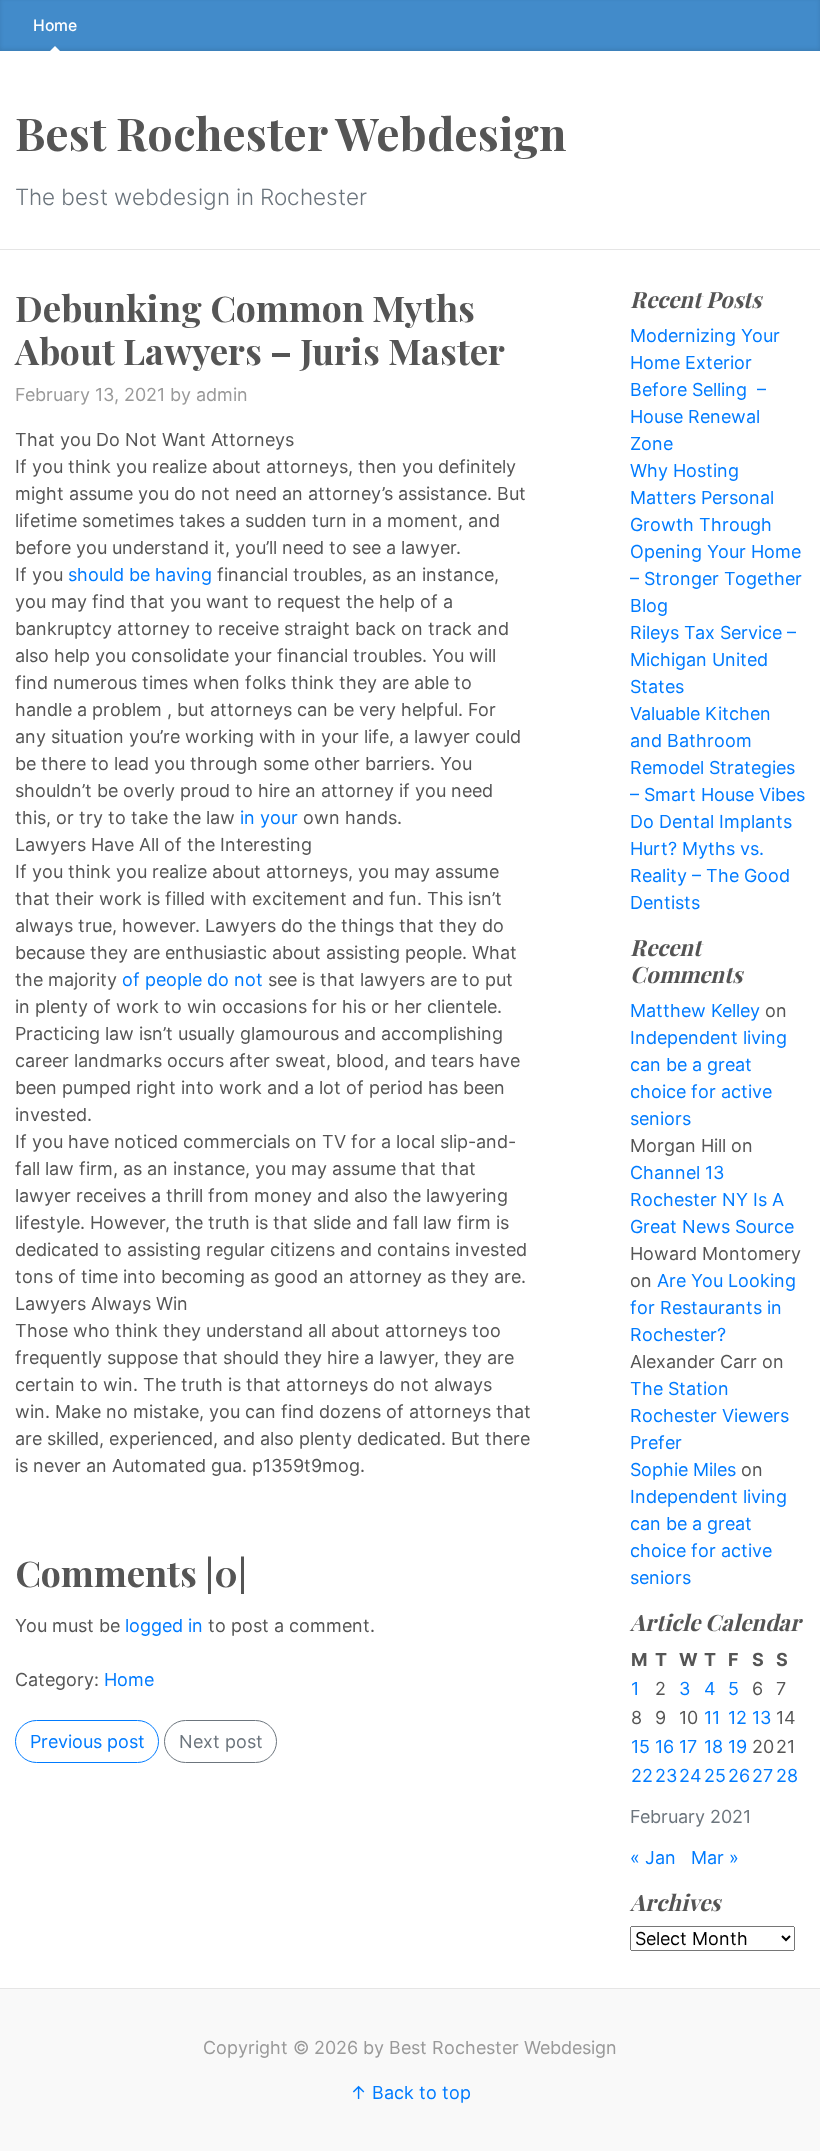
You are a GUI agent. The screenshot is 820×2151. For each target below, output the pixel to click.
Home (55, 25)
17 (688, 1746)
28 (787, 1775)
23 (666, 1775)
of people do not (195, 979)
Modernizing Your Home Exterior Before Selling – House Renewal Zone (705, 389)
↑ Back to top (410, 2092)
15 (640, 1746)
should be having (142, 574)
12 (737, 1717)
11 (712, 1717)
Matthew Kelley (695, 1010)
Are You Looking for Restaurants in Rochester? (713, 1307)
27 (762, 1775)
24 (690, 1775)
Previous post (87, 1741)
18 (713, 1746)
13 (761, 1717)
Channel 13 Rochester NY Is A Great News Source (712, 1199)
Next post (221, 1741)
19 (737, 1746)
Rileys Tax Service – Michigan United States (713, 659)
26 (739, 1775)
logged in (164, 1625)
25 (715, 1775)
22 (642, 1775)
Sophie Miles (683, 1469)
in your (269, 817)
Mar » (715, 1857)
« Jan (653, 1857)
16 (664, 1746)
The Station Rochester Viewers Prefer (709, 1415)
